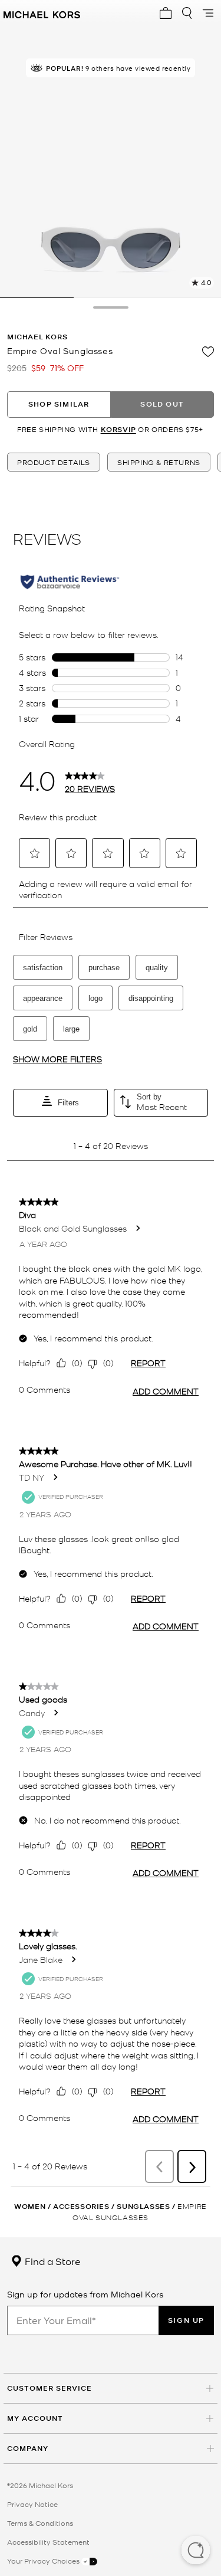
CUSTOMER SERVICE (50, 2388)
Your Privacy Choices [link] (44, 2561)
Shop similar (59, 404)
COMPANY (28, 2448)
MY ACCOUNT (35, 2418)
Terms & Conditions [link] (40, 2523)
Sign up (186, 2320)
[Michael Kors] (42, 13)
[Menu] (208, 13)
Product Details (54, 462)
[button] (196, 2551)
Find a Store (52, 2261)
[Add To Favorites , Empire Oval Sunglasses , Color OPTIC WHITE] (208, 352)
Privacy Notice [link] (32, 2504)
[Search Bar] (187, 13)
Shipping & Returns (159, 462)
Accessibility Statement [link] (48, 2542)
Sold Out (162, 404)
